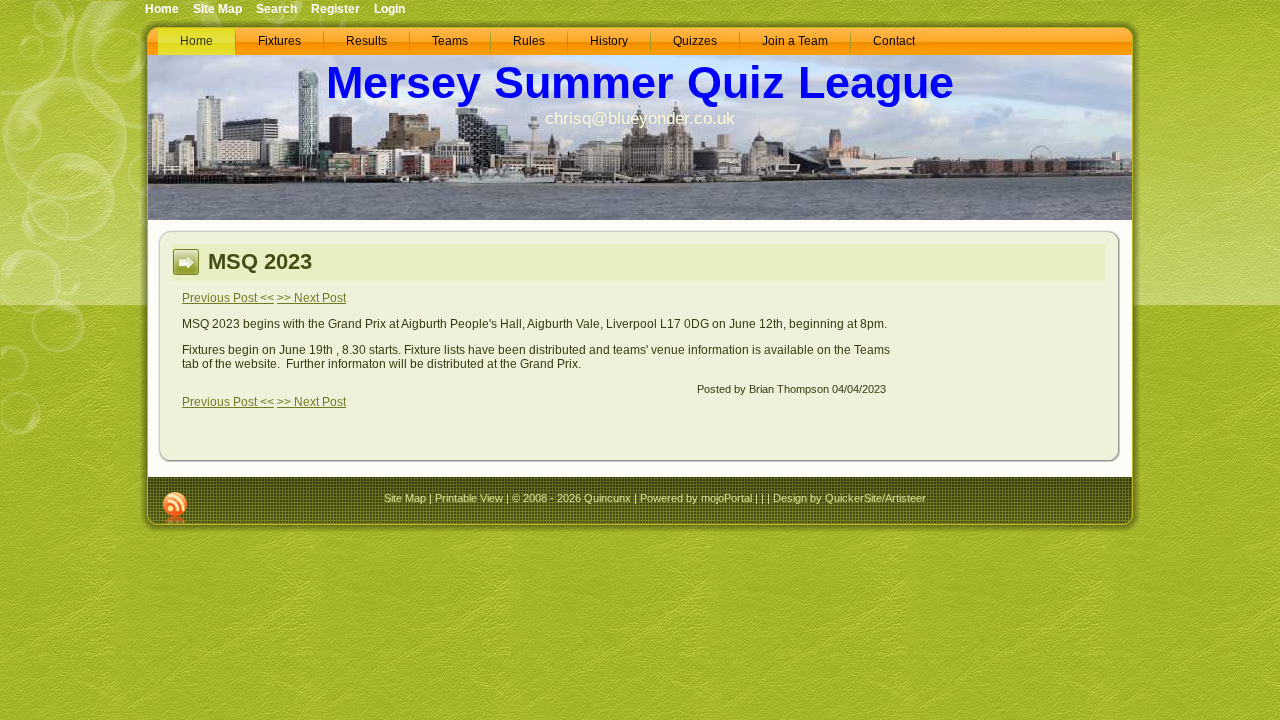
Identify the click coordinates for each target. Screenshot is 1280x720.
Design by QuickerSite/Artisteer (849, 498)
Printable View (469, 498)
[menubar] (547, 41)
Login (389, 9)
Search (276, 9)
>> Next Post (311, 298)
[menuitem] (196, 41)
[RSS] (175, 508)
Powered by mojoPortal (696, 498)
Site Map (405, 498)
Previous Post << (228, 298)
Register (335, 9)
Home (162, 9)
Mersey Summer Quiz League (640, 82)
